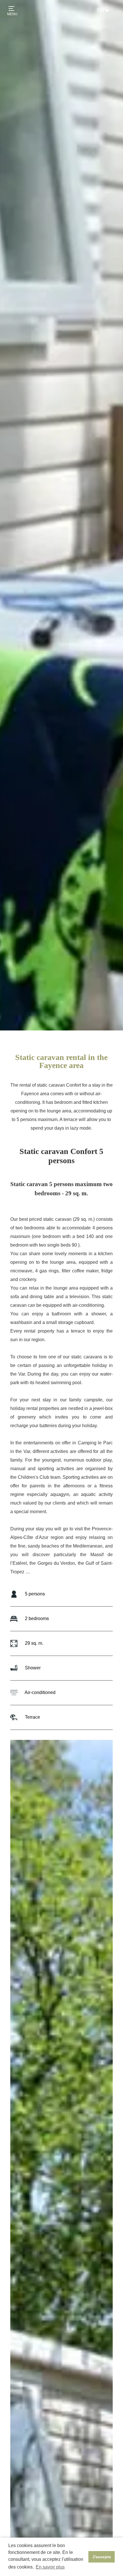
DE (101, 28)
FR (100, 16)
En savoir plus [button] (50, 2567)
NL (100, 22)
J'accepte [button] (102, 2557)
